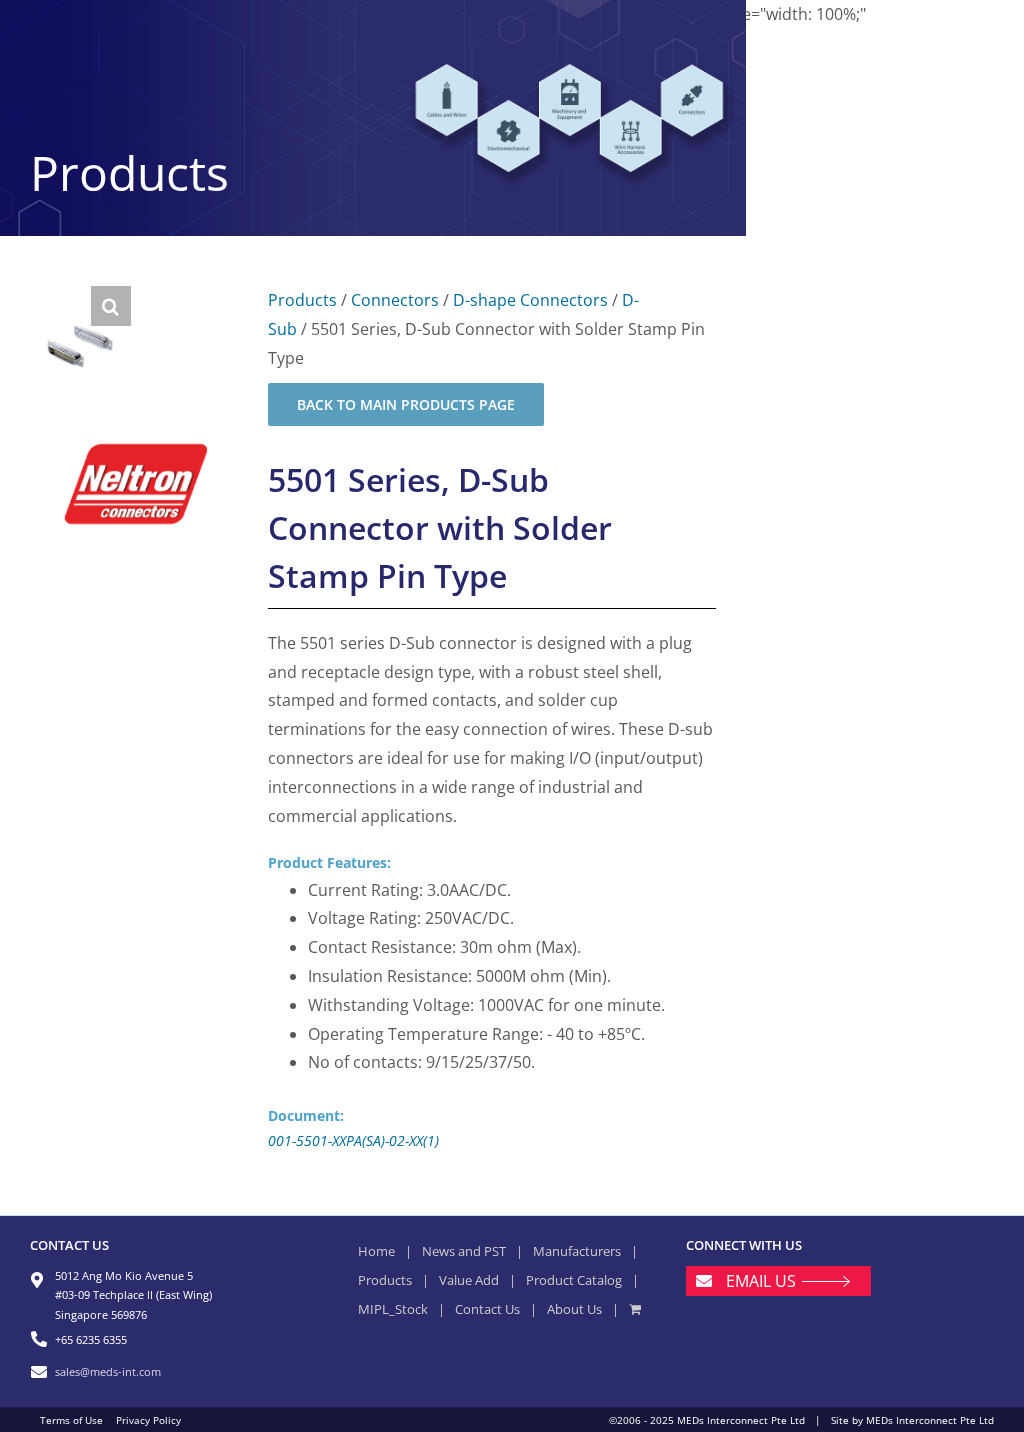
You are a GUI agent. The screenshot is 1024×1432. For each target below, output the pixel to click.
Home (376, 1251)
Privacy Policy (148, 1420)
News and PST (464, 1251)
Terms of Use (71, 1420)
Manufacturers (577, 1251)
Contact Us (487, 1309)
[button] (111, 306)
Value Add (469, 1280)
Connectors (395, 300)
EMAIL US (761, 1281)
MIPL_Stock (393, 1309)
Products (302, 300)
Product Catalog (574, 1280)
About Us (574, 1309)
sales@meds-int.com (108, 1371)
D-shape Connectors (530, 300)
